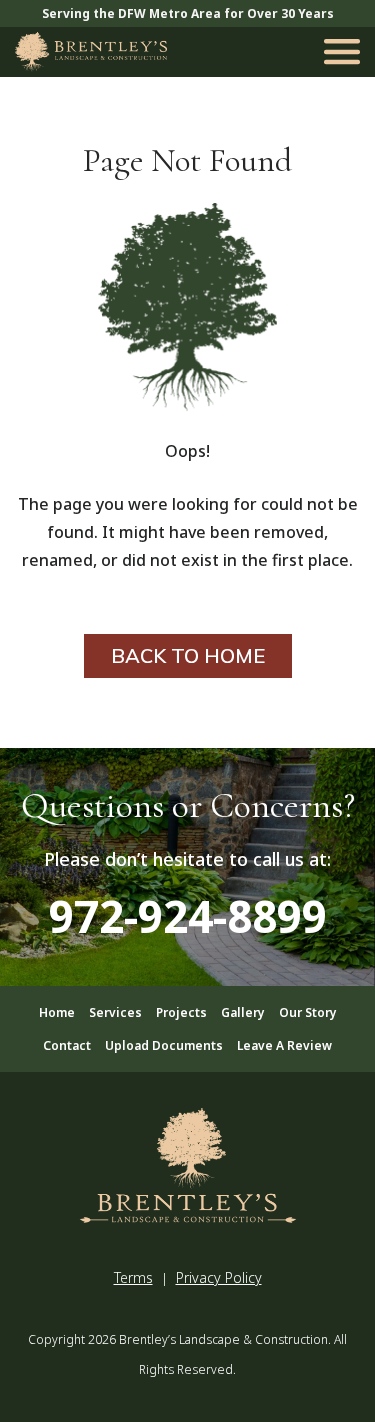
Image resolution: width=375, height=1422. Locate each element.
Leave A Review (284, 1045)
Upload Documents (164, 1045)
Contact (67, 1045)
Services (115, 1012)
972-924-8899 (188, 916)
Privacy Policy (219, 1277)
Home (57, 1012)
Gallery (243, 1012)
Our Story (308, 1012)
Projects (181, 1012)
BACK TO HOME (188, 655)
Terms (133, 1277)
